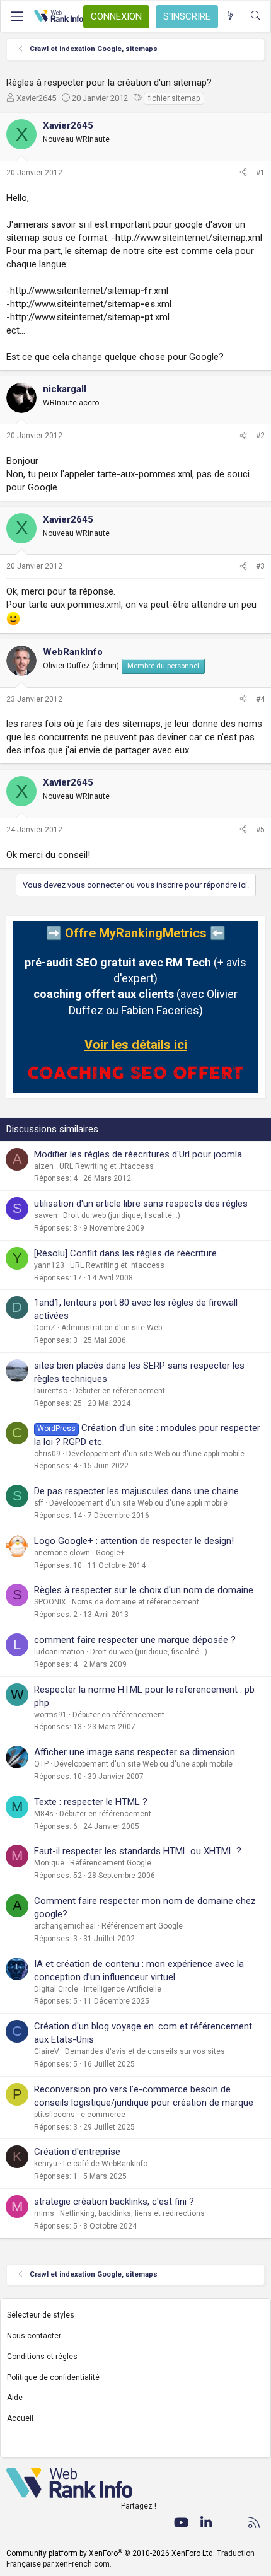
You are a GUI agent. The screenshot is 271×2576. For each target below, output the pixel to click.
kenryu (46, 2164)
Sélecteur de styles (41, 2315)
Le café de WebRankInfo (105, 2164)
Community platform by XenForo (111, 2553)
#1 (260, 173)
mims (44, 2213)
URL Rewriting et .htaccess (107, 1166)
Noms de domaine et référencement (135, 1602)
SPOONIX (50, 1602)
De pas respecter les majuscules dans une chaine (136, 1491)
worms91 (50, 1715)
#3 (260, 566)
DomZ (45, 1328)
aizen (44, 1166)
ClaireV (47, 2051)
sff (39, 1503)
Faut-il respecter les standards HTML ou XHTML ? (138, 1851)
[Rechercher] (256, 16)
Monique (49, 1863)
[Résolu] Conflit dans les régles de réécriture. (126, 1253)
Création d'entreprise (77, 2152)
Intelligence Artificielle (123, 1989)
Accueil (20, 2418)
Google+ (110, 1553)
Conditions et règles (42, 2357)
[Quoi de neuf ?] (230, 16)
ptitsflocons (55, 2115)
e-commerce (103, 2115)
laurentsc (51, 1391)
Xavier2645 (36, 98)
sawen (46, 1215)
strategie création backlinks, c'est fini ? (114, 2202)
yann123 (49, 1265)
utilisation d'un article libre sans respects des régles (141, 1204)
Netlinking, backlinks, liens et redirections (132, 2213)
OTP (41, 1764)
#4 (260, 699)
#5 (260, 830)
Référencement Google (111, 1863)
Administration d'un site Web (112, 1328)
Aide (15, 2398)
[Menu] (17, 16)
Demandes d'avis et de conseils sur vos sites (145, 2051)
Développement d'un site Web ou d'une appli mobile (155, 1454)
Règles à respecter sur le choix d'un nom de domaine (144, 1590)
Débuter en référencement (119, 1391)
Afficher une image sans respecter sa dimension (135, 1752)
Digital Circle (56, 1989)
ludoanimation (59, 1652)
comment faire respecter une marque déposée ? (135, 1640)
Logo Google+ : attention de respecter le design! (134, 1541)
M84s (44, 1814)
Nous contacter (34, 2336)
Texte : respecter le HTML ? (91, 1802)
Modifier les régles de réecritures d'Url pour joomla (138, 1154)
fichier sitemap (174, 98)
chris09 (47, 1454)
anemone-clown (62, 1553)
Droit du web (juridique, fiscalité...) (122, 1215)
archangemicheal (65, 1926)
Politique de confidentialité (53, 2377)
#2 (260, 436)
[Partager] (243, 173)
